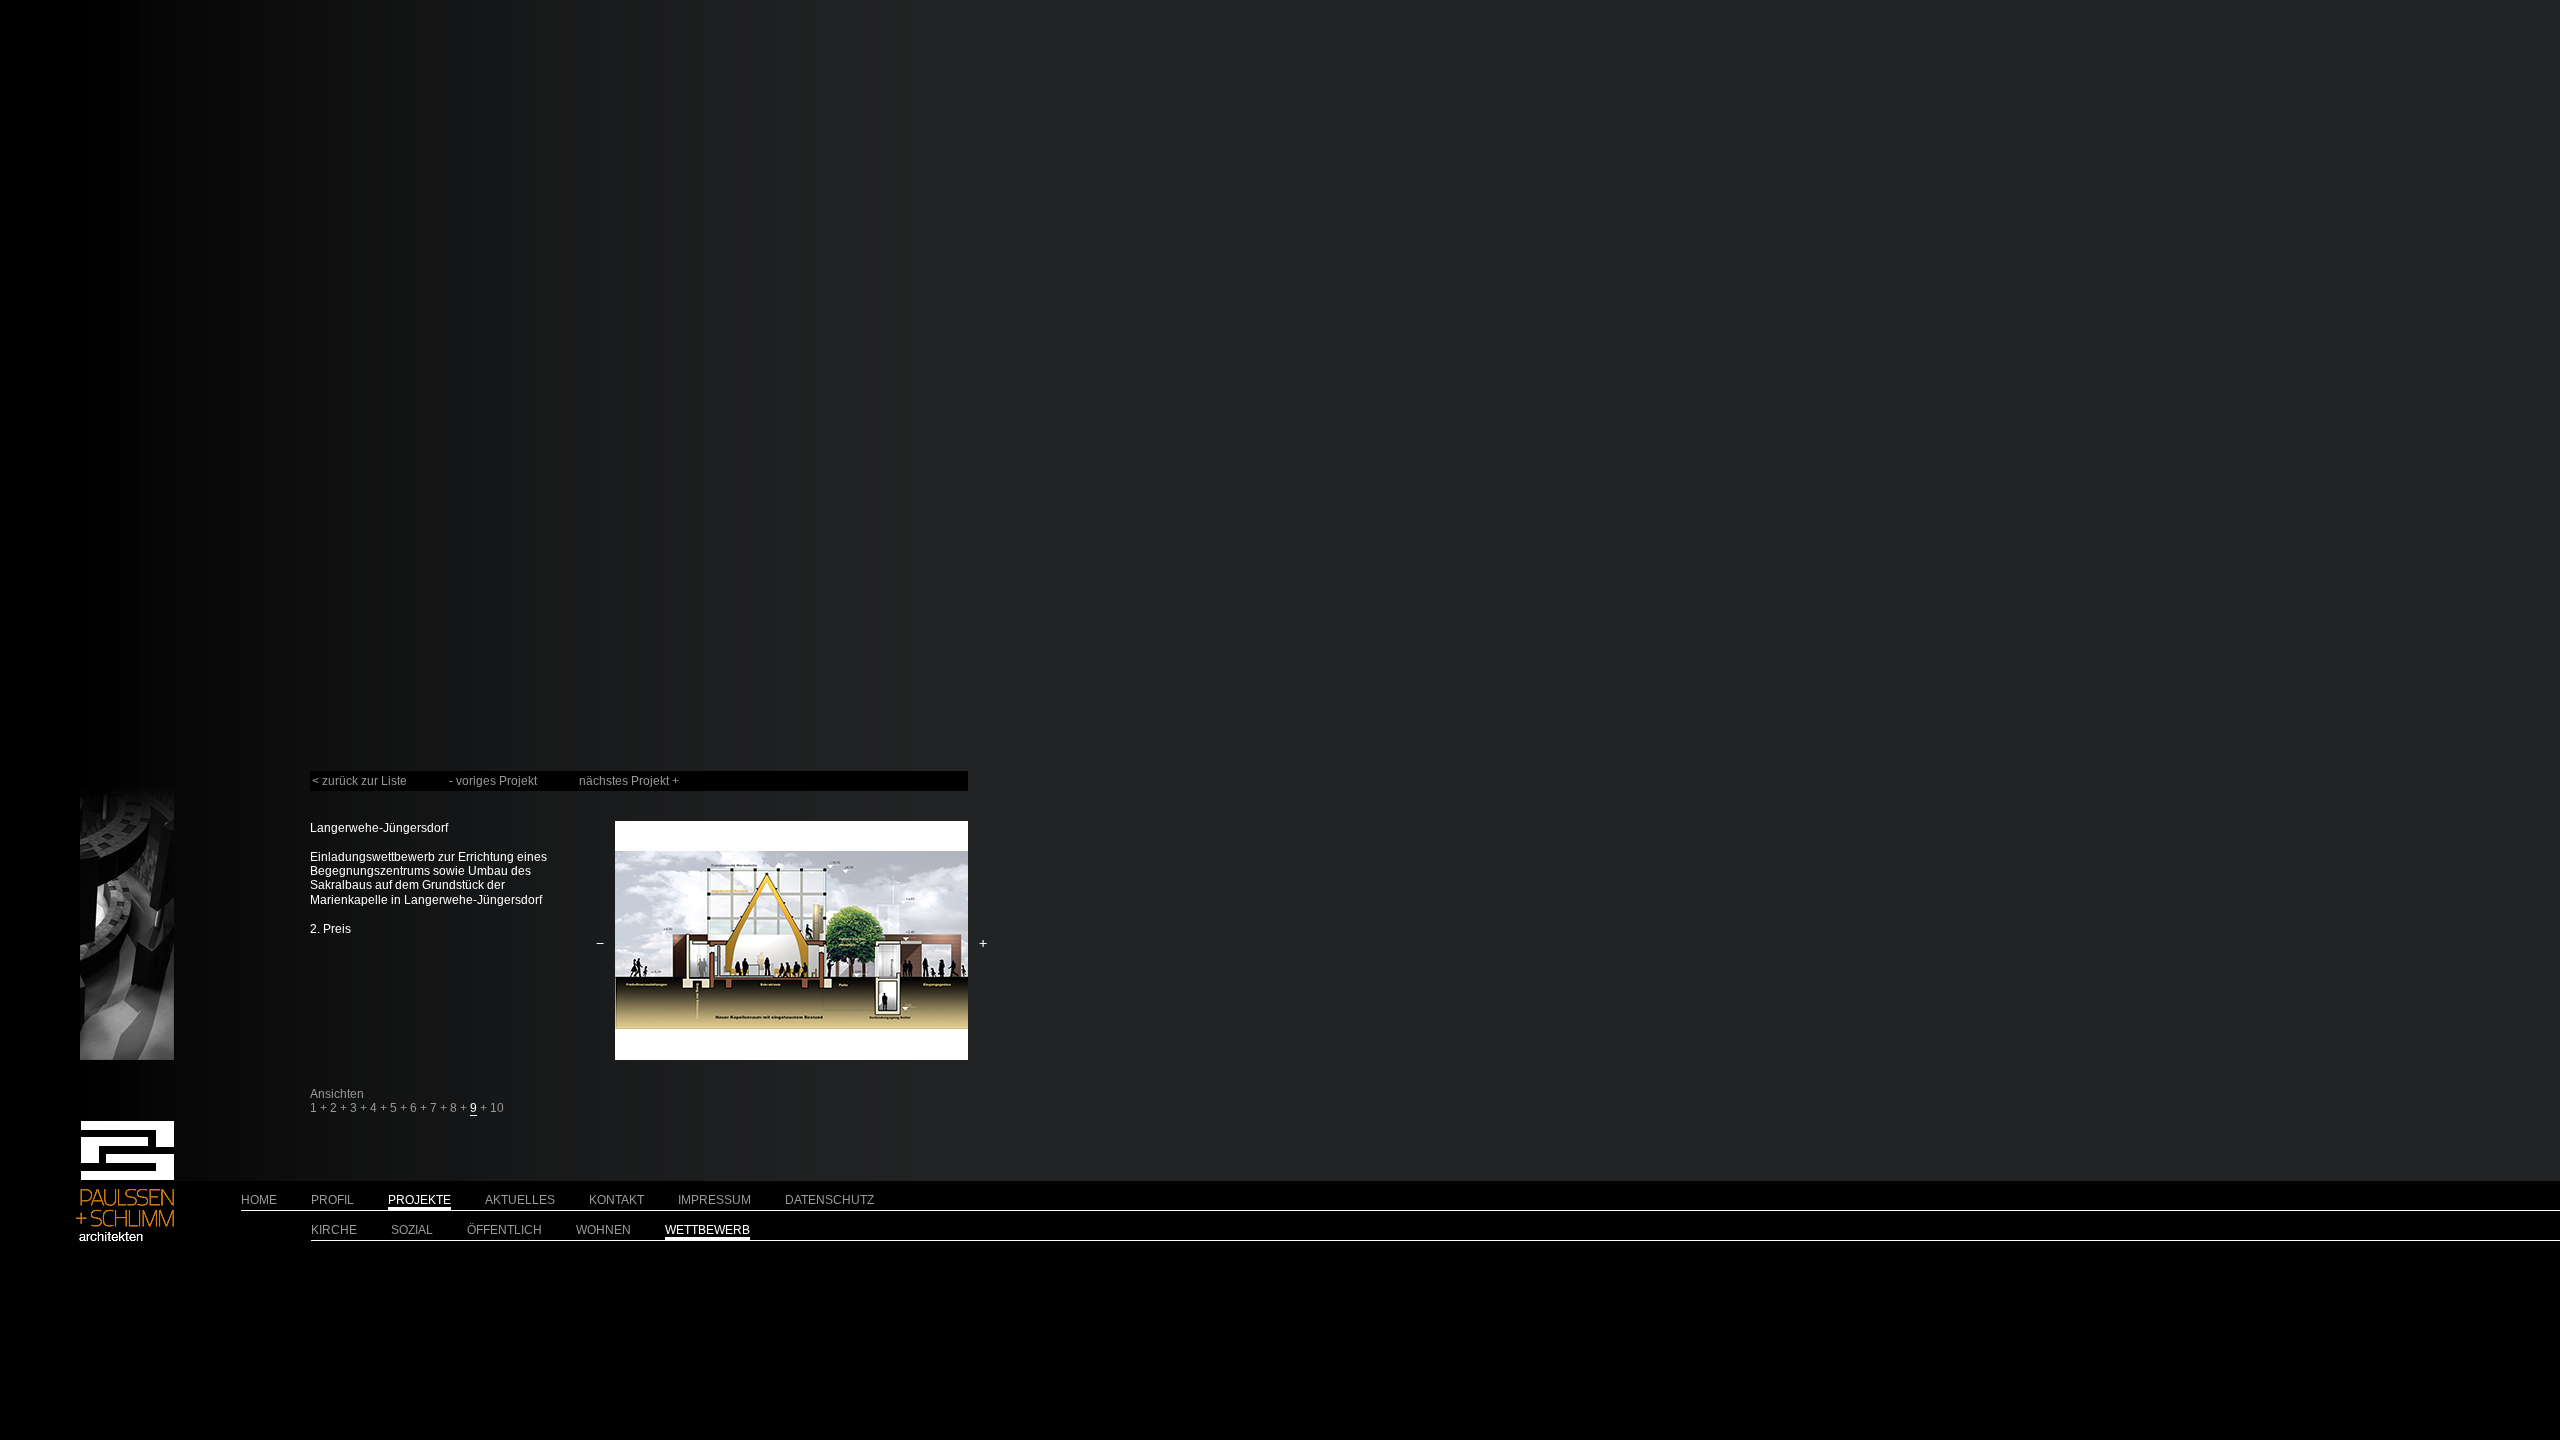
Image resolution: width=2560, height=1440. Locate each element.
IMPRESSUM (714, 1200)
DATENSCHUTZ (829, 1200)
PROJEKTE (419, 1200)
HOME (259, 1200)
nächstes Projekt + (629, 781)
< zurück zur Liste (359, 781)
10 (497, 1108)
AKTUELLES (520, 1200)
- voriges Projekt (493, 781)
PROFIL (332, 1200)
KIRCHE (334, 1230)
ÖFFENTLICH (504, 1230)
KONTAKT (616, 1200)
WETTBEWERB (707, 1230)
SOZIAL (412, 1230)
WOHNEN (603, 1230)
